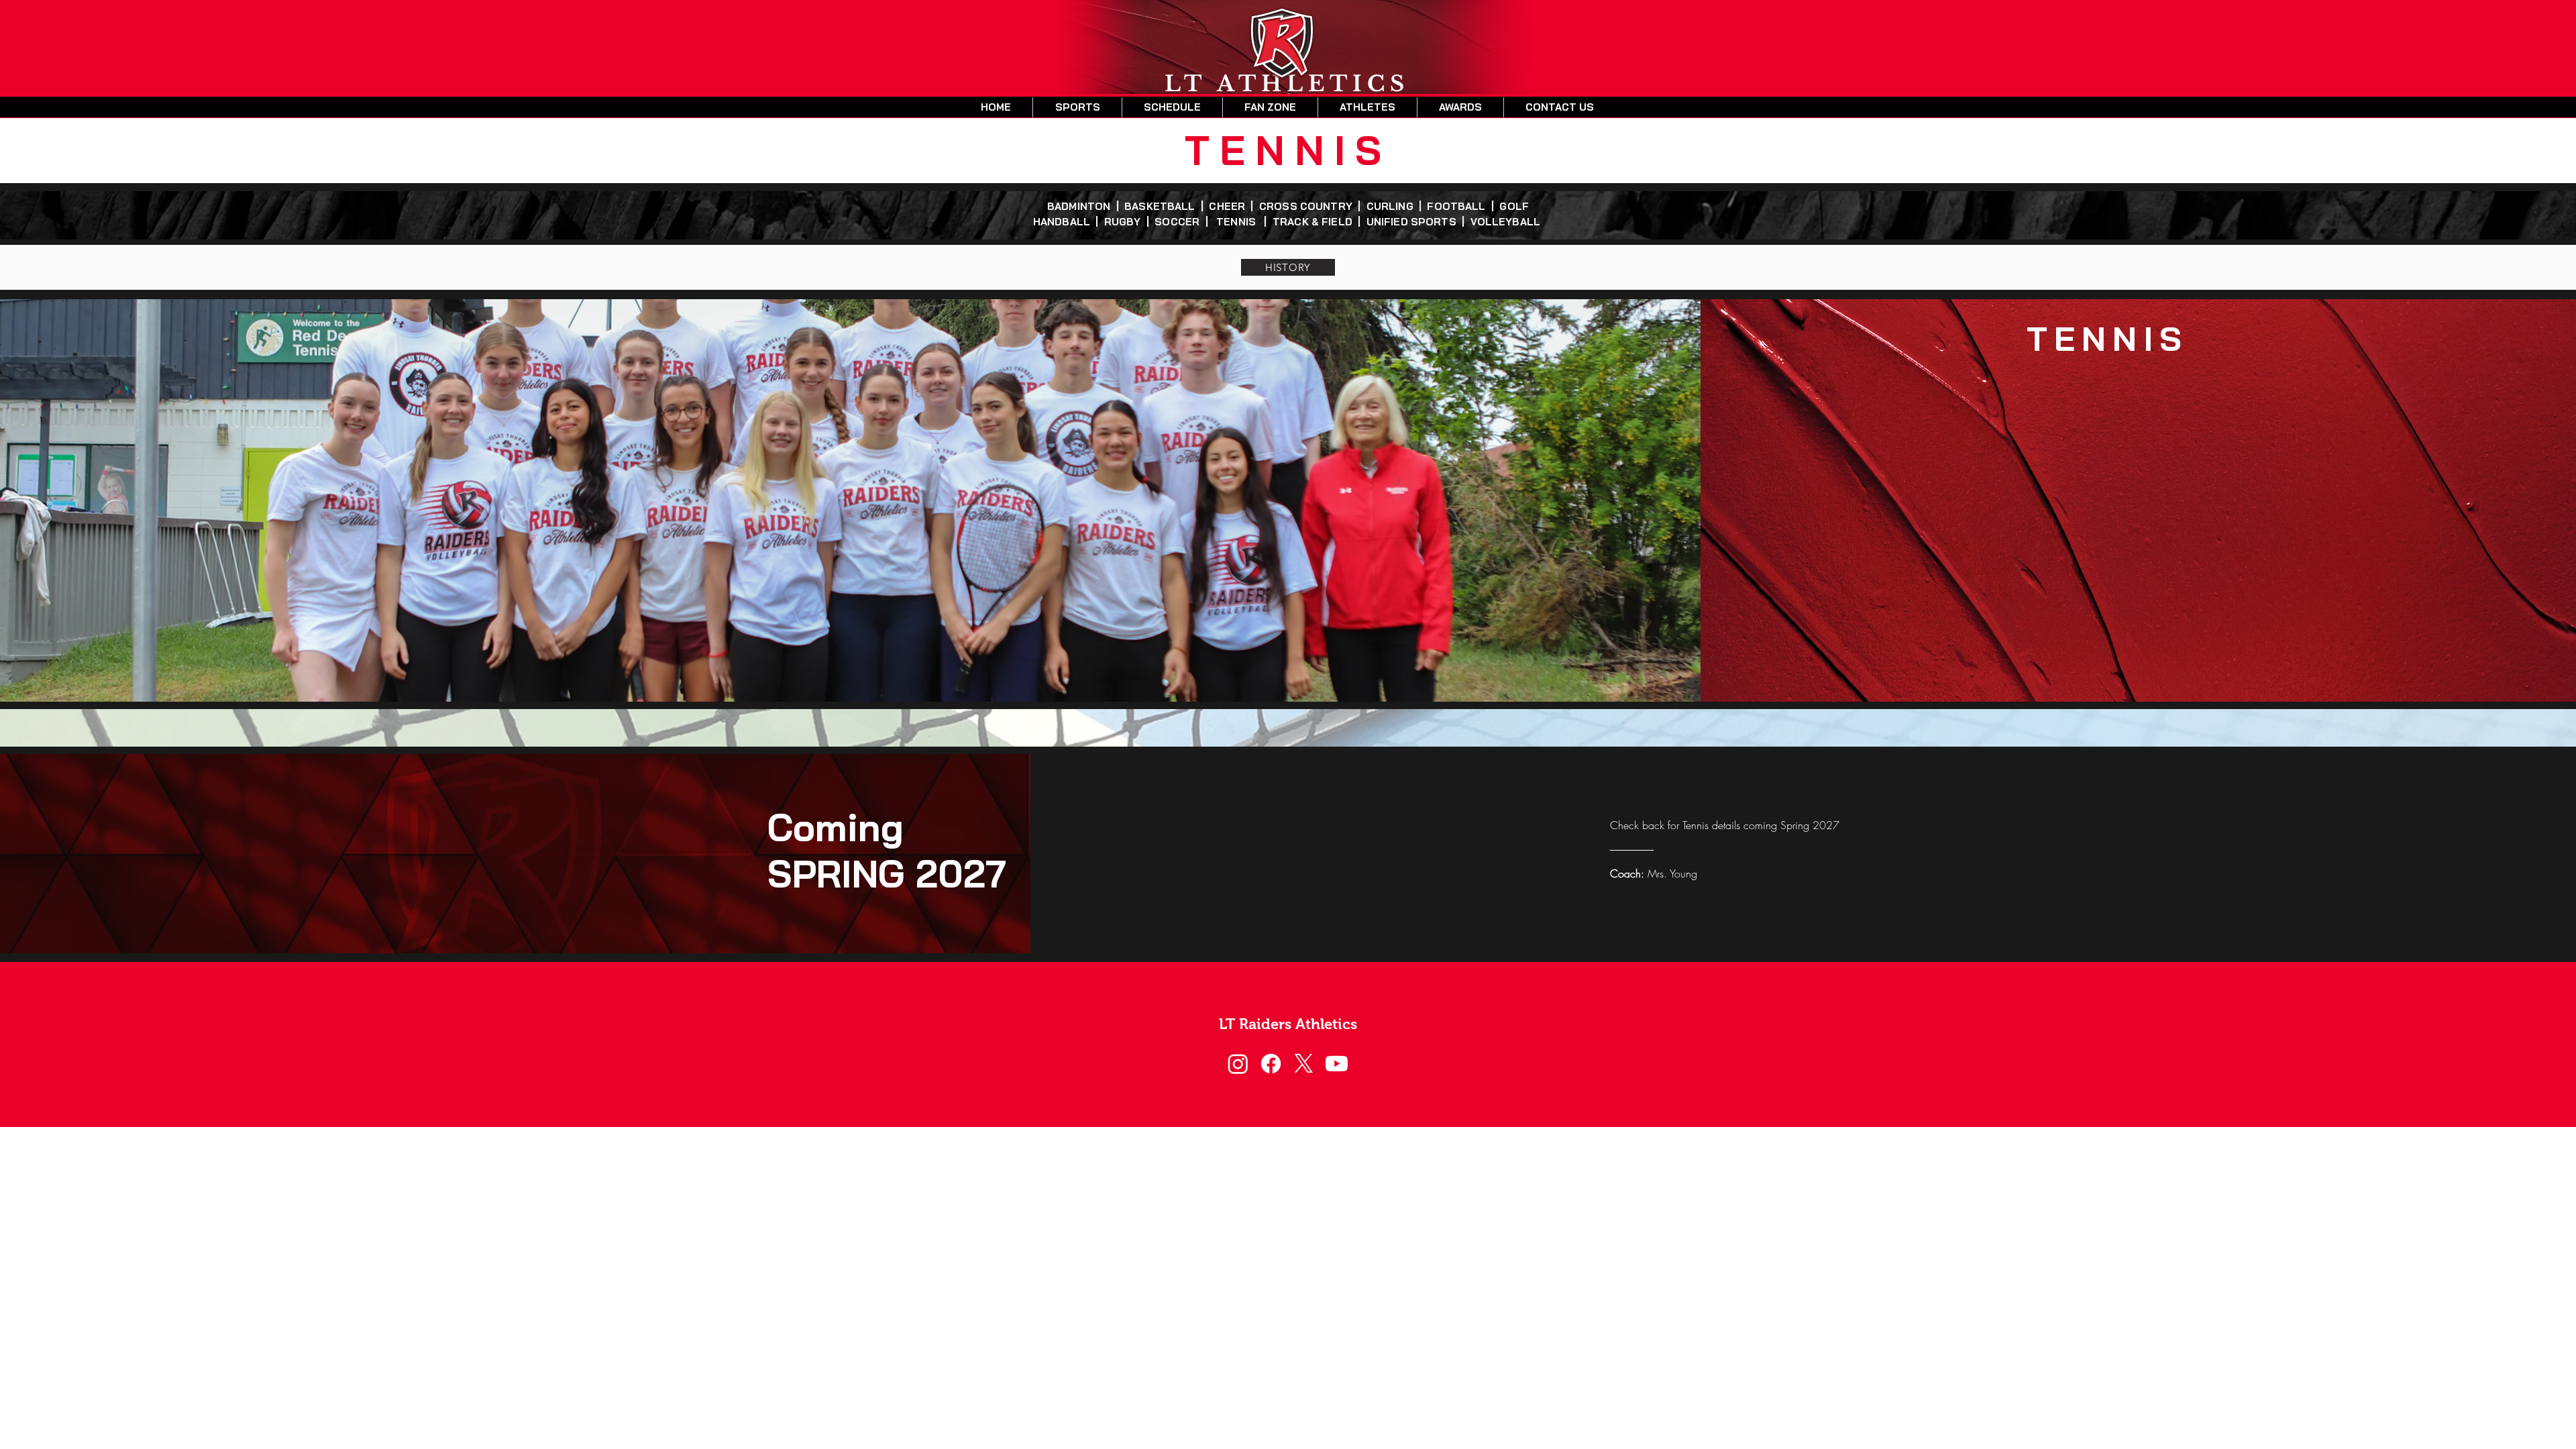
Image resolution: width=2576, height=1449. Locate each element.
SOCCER (1180, 222)
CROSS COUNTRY (1308, 206)
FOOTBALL (1459, 206)
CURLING (1393, 206)
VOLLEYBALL (1507, 222)
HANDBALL (1065, 222)
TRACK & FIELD (1313, 222)
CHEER (1230, 206)
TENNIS (1239, 222)
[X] (1304, 1064)
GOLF (1513, 206)
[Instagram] (1238, 1064)
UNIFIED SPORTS (1411, 222)
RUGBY (1125, 222)
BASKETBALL (1161, 206)
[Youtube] (1337, 1064)
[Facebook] (1271, 1064)
